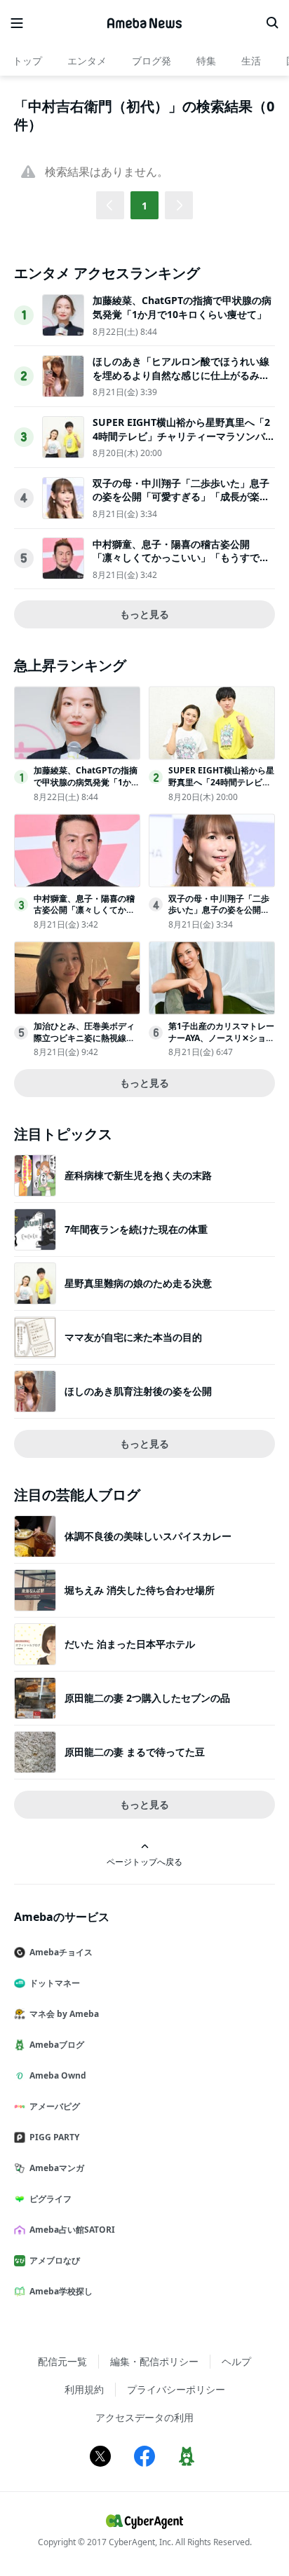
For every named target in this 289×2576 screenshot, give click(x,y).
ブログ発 (152, 61)
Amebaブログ (57, 2045)
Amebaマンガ (57, 2168)
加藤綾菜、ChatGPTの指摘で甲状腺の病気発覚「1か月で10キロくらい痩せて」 (182, 307)
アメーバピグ (55, 2106)
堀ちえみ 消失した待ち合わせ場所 (140, 1590)
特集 (206, 61)
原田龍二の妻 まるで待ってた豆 (135, 1752)
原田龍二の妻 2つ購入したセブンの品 (147, 1698)
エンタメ (87, 61)
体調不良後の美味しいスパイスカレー (148, 1536)
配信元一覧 (62, 2361)
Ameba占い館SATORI (72, 2230)
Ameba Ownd (58, 2075)
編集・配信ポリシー (154, 2361)
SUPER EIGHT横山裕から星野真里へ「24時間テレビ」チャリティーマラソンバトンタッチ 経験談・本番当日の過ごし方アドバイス (184, 443)
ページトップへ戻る (144, 1861)
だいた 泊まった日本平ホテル (130, 1644)
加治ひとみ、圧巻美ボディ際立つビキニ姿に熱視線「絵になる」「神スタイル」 (84, 1044)
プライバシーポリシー (176, 2389)
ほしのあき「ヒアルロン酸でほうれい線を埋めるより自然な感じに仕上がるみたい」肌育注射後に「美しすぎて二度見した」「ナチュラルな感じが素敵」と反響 (181, 382)
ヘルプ (236, 2361)
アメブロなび (55, 2260)
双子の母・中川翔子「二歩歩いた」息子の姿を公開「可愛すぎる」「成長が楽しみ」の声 (181, 497)
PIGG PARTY (54, 2137)
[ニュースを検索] (272, 23)
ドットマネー (55, 1983)
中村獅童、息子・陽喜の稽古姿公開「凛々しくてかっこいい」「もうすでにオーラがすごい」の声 (181, 558)
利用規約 (84, 2389)
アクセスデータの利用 (144, 2417)
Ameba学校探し (61, 2291)
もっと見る (144, 614)
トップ (27, 61)
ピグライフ (51, 2199)
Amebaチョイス (61, 1952)
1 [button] (144, 206)
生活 (251, 61)
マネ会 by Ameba (64, 2014)
